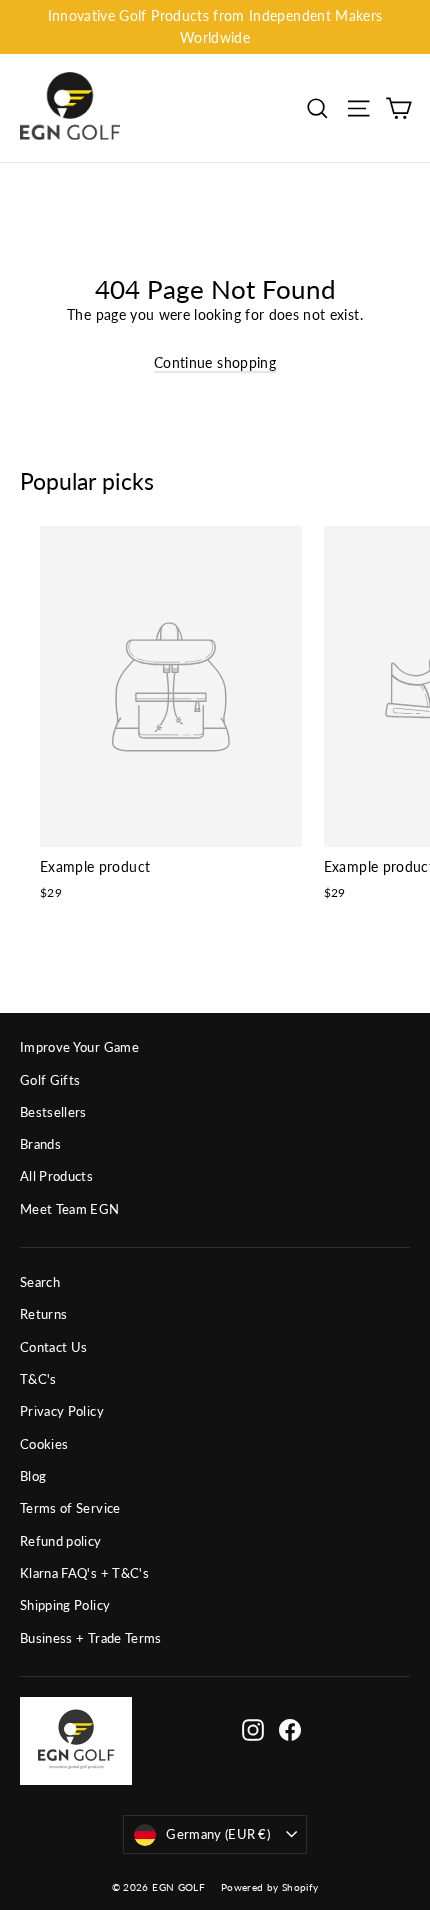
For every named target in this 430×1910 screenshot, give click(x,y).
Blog (33, 1476)
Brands (40, 1144)
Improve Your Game (79, 1047)
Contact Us (54, 1347)
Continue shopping (215, 362)
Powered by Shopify (269, 1887)
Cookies (44, 1444)
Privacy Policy (62, 1411)
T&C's (38, 1379)
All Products (56, 1176)
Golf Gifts (50, 1080)
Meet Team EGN (70, 1209)
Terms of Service (70, 1508)
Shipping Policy (65, 1605)
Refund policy (61, 1541)
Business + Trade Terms (91, 1638)
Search (40, 1282)
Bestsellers (53, 1112)
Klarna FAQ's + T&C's (84, 1573)
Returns (43, 1314)
